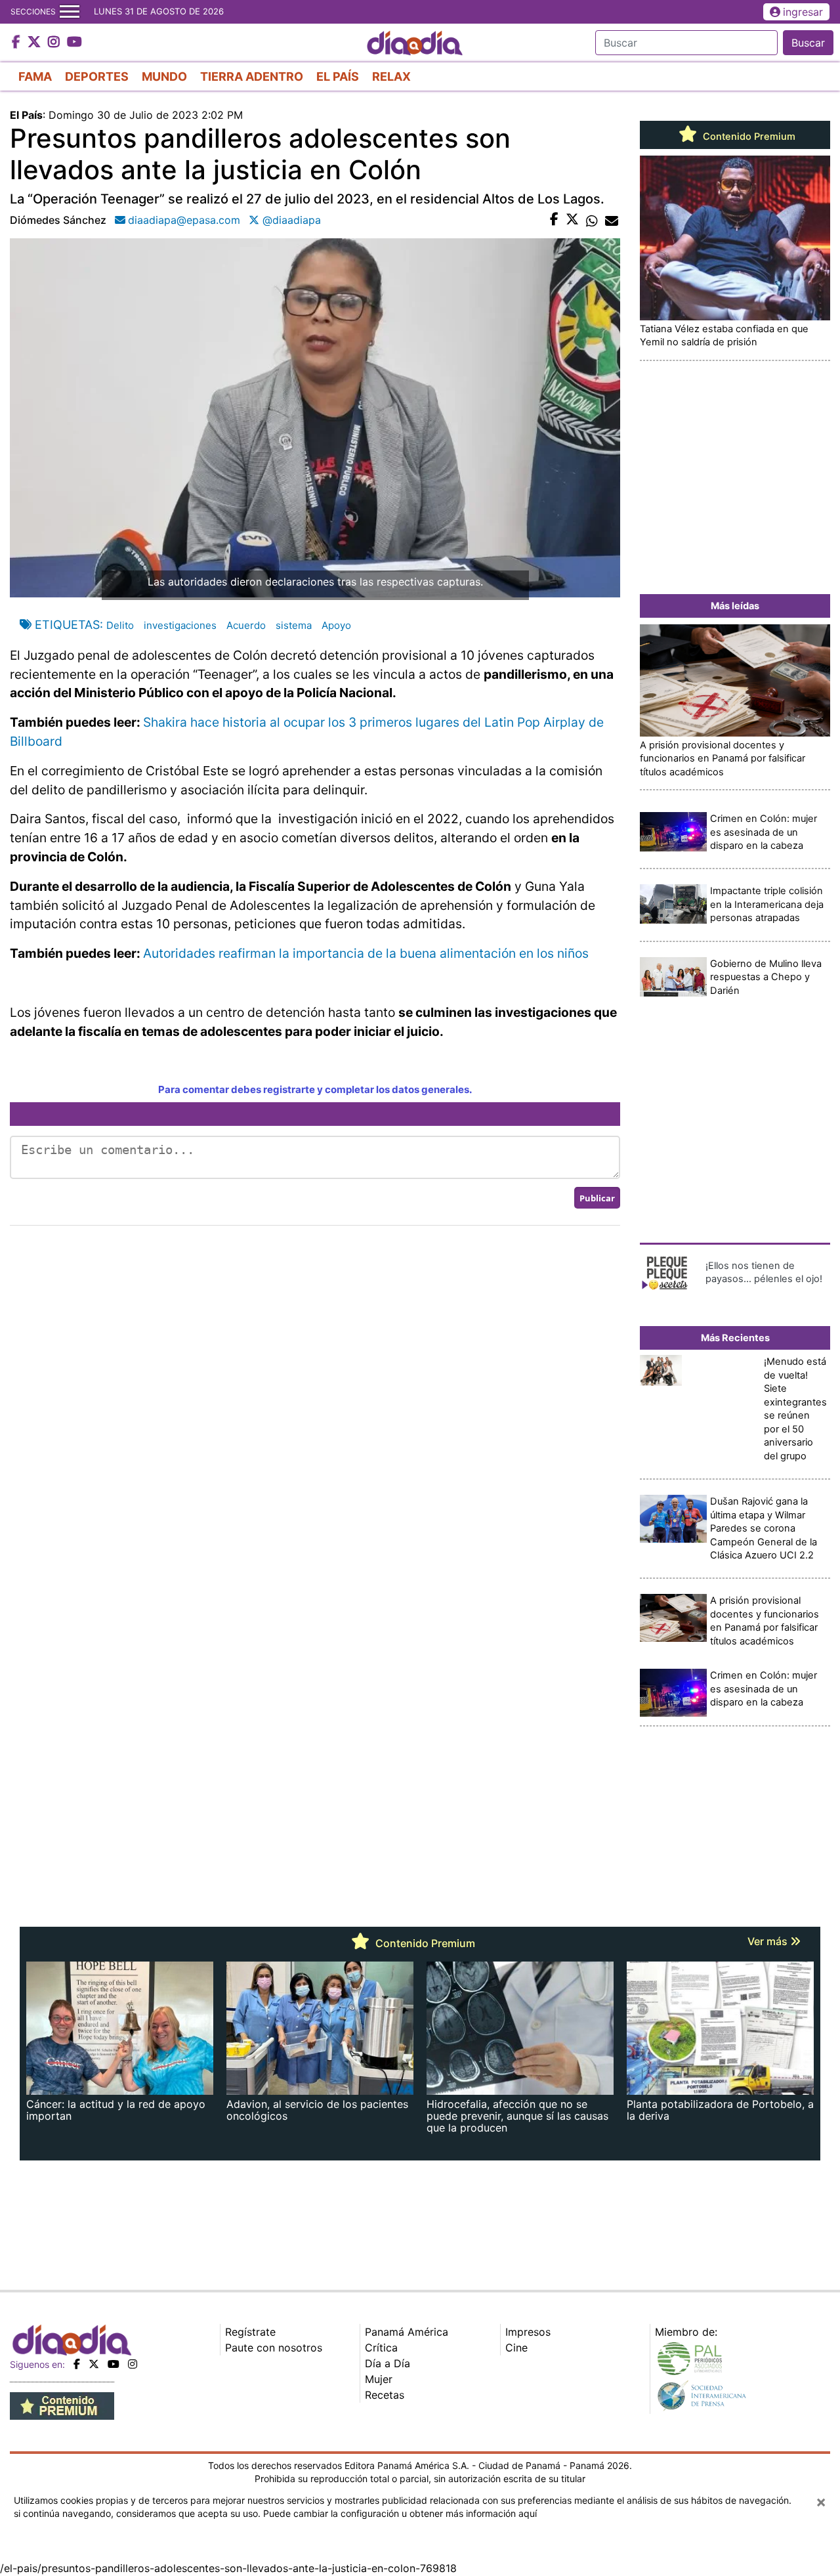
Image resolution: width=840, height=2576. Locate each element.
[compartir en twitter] (572, 220)
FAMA (35, 76)
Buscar (808, 43)
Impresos (528, 2332)
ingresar (803, 12)
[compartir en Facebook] (554, 220)
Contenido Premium (748, 137)
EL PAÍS (338, 76)
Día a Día (388, 2363)
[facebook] (77, 2364)
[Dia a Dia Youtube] (74, 43)
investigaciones (180, 625)
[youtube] (114, 2364)
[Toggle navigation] (70, 12)
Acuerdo (246, 625)
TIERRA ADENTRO (252, 76)
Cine (516, 2348)
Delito (120, 625)
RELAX (391, 76)
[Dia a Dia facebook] (18, 43)
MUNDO (164, 76)
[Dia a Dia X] (36, 43)
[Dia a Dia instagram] (55, 43)
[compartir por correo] (612, 220)
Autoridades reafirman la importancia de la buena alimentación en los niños (366, 953)
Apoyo (336, 625)
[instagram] (133, 2364)
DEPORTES (97, 76)
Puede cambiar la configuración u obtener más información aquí (400, 2513)
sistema (294, 625)
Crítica (381, 2348)
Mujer (379, 2379)
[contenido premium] (62, 2405)
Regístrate (250, 2332)
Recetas (385, 2395)
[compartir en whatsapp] (592, 220)
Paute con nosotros (274, 2348)
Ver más (769, 1941)
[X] (94, 2364)
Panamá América (407, 2332)
